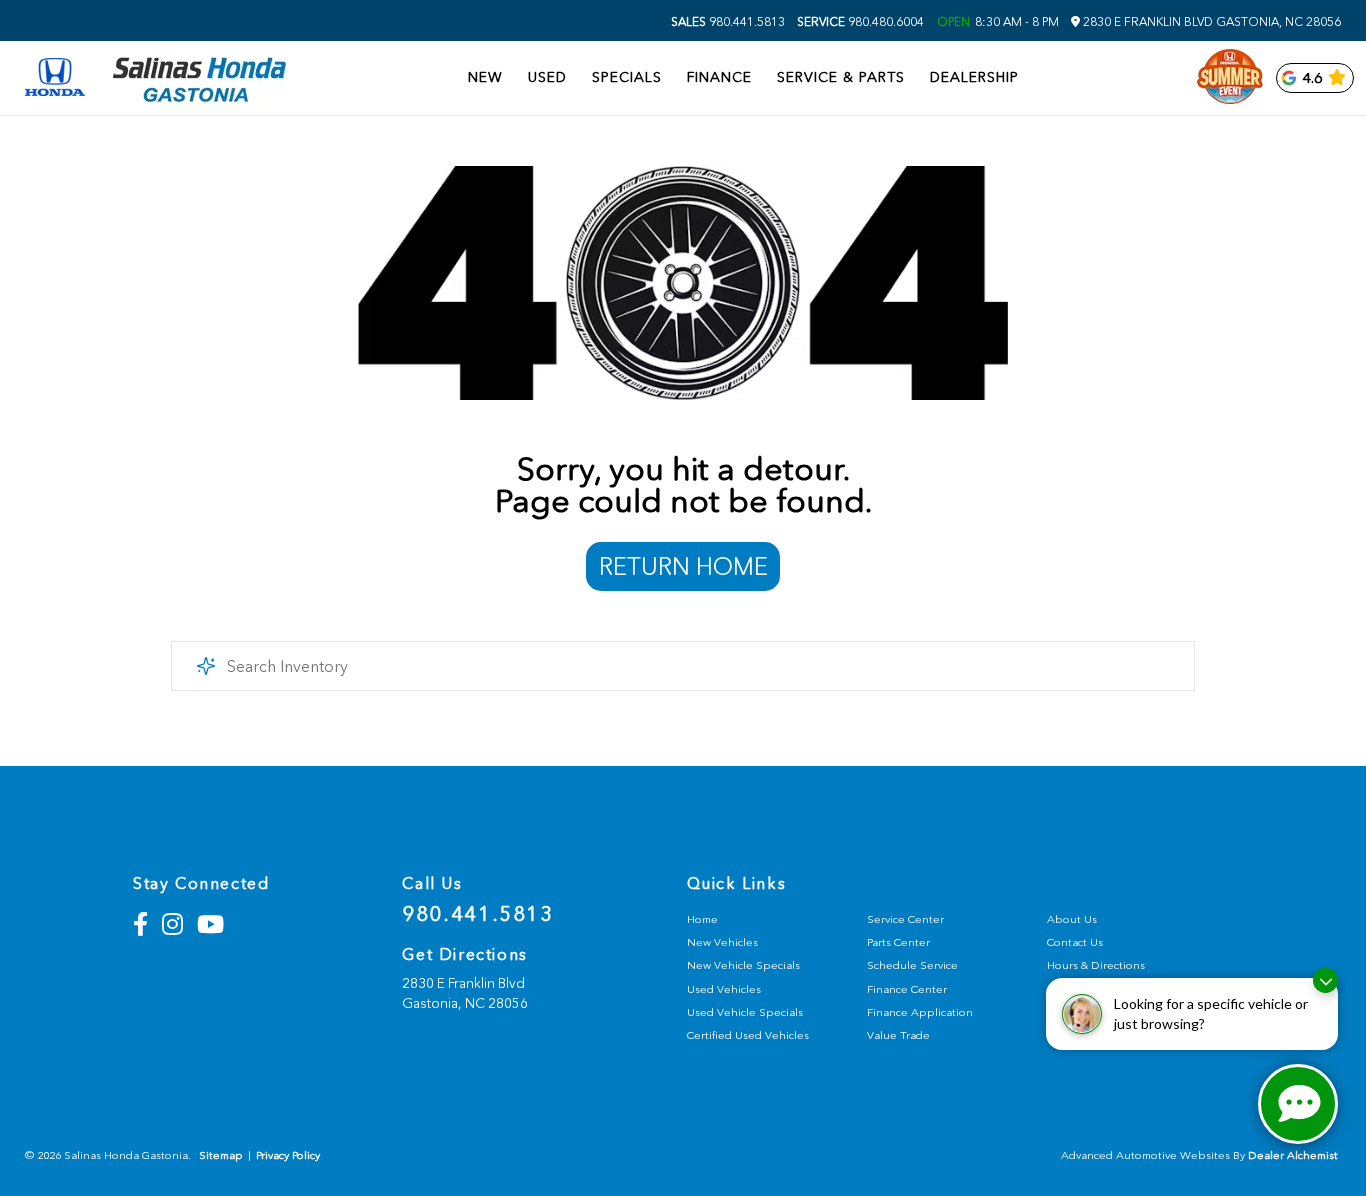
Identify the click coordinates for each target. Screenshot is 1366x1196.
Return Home (683, 566)
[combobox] (683, 666)
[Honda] (55, 78)
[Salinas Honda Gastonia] (200, 78)
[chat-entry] (1298, 1104)
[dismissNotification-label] (1325, 980)
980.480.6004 (860, 22)
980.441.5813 (728, 22)
